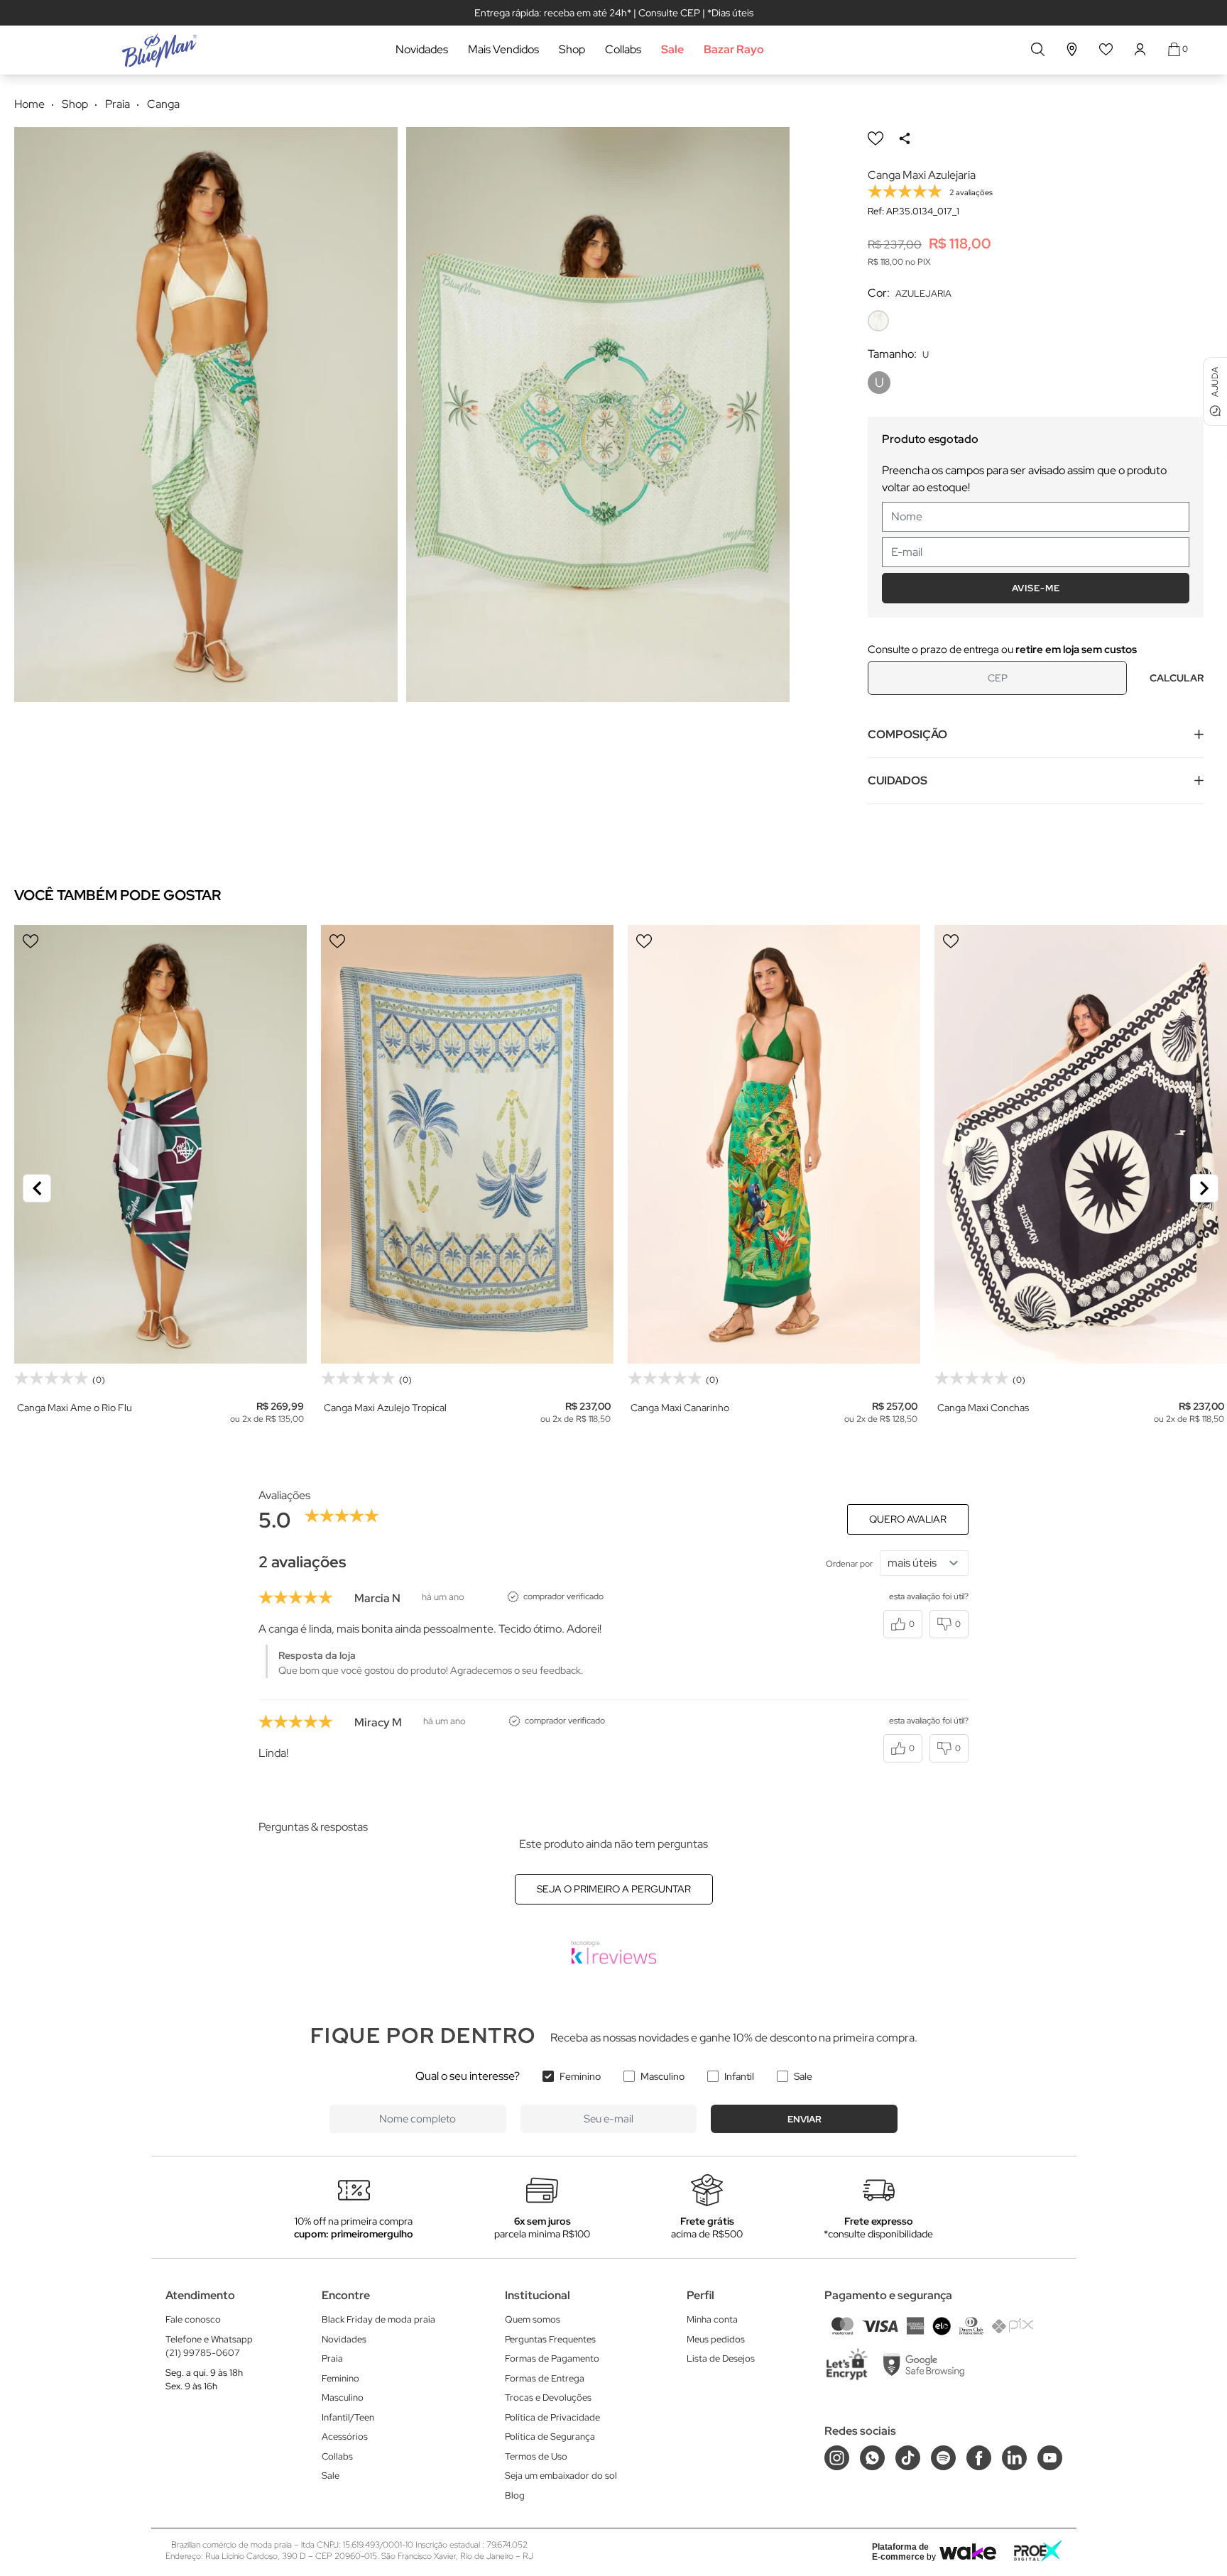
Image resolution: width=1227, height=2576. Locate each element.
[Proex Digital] (1038, 2551)
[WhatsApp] (872, 2458)
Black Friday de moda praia (378, 2319)
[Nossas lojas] (1072, 49)
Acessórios (345, 2437)
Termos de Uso (536, 2456)
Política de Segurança (550, 2437)
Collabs (623, 49)
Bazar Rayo (734, 49)
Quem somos (533, 2319)
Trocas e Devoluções (548, 2397)
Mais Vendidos (503, 49)
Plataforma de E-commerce (900, 2552)
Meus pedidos (716, 2339)
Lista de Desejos (721, 2358)
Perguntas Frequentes (550, 2339)
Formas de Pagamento (552, 2358)
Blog (515, 2495)
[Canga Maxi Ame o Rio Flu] (160, 1144)
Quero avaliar (908, 1519)
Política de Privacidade (552, 2417)
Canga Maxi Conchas (983, 1408)
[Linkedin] (1014, 2458)
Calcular (1177, 678)
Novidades (422, 49)
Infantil (739, 2076)
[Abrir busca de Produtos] (1038, 49)
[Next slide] (1204, 1188)
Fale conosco (193, 2319)
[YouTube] (1050, 2458)
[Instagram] (837, 2458)
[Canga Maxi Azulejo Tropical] (467, 1144)
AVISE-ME (1036, 588)
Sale (672, 49)
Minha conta (712, 2319)
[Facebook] (979, 2458)
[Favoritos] (1106, 49)
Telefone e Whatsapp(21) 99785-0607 (209, 2346)
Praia (332, 2358)
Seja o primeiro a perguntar (614, 1889)
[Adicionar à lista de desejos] (876, 138)
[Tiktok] (908, 2458)
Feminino (580, 2076)
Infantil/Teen (348, 2417)
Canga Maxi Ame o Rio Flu (75, 1408)
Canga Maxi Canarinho (680, 1408)
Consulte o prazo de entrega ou (1002, 650)
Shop (572, 49)
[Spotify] (943, 2458)
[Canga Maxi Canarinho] (774, 1144)
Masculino (662, 2076)
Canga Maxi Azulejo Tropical (385, 1408)
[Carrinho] (1174, 49)
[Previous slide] (37, 1188)
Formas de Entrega (545, 2378)
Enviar (805, 2119)
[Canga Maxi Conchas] (1081, 1144)
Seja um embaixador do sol (561, 2476)
